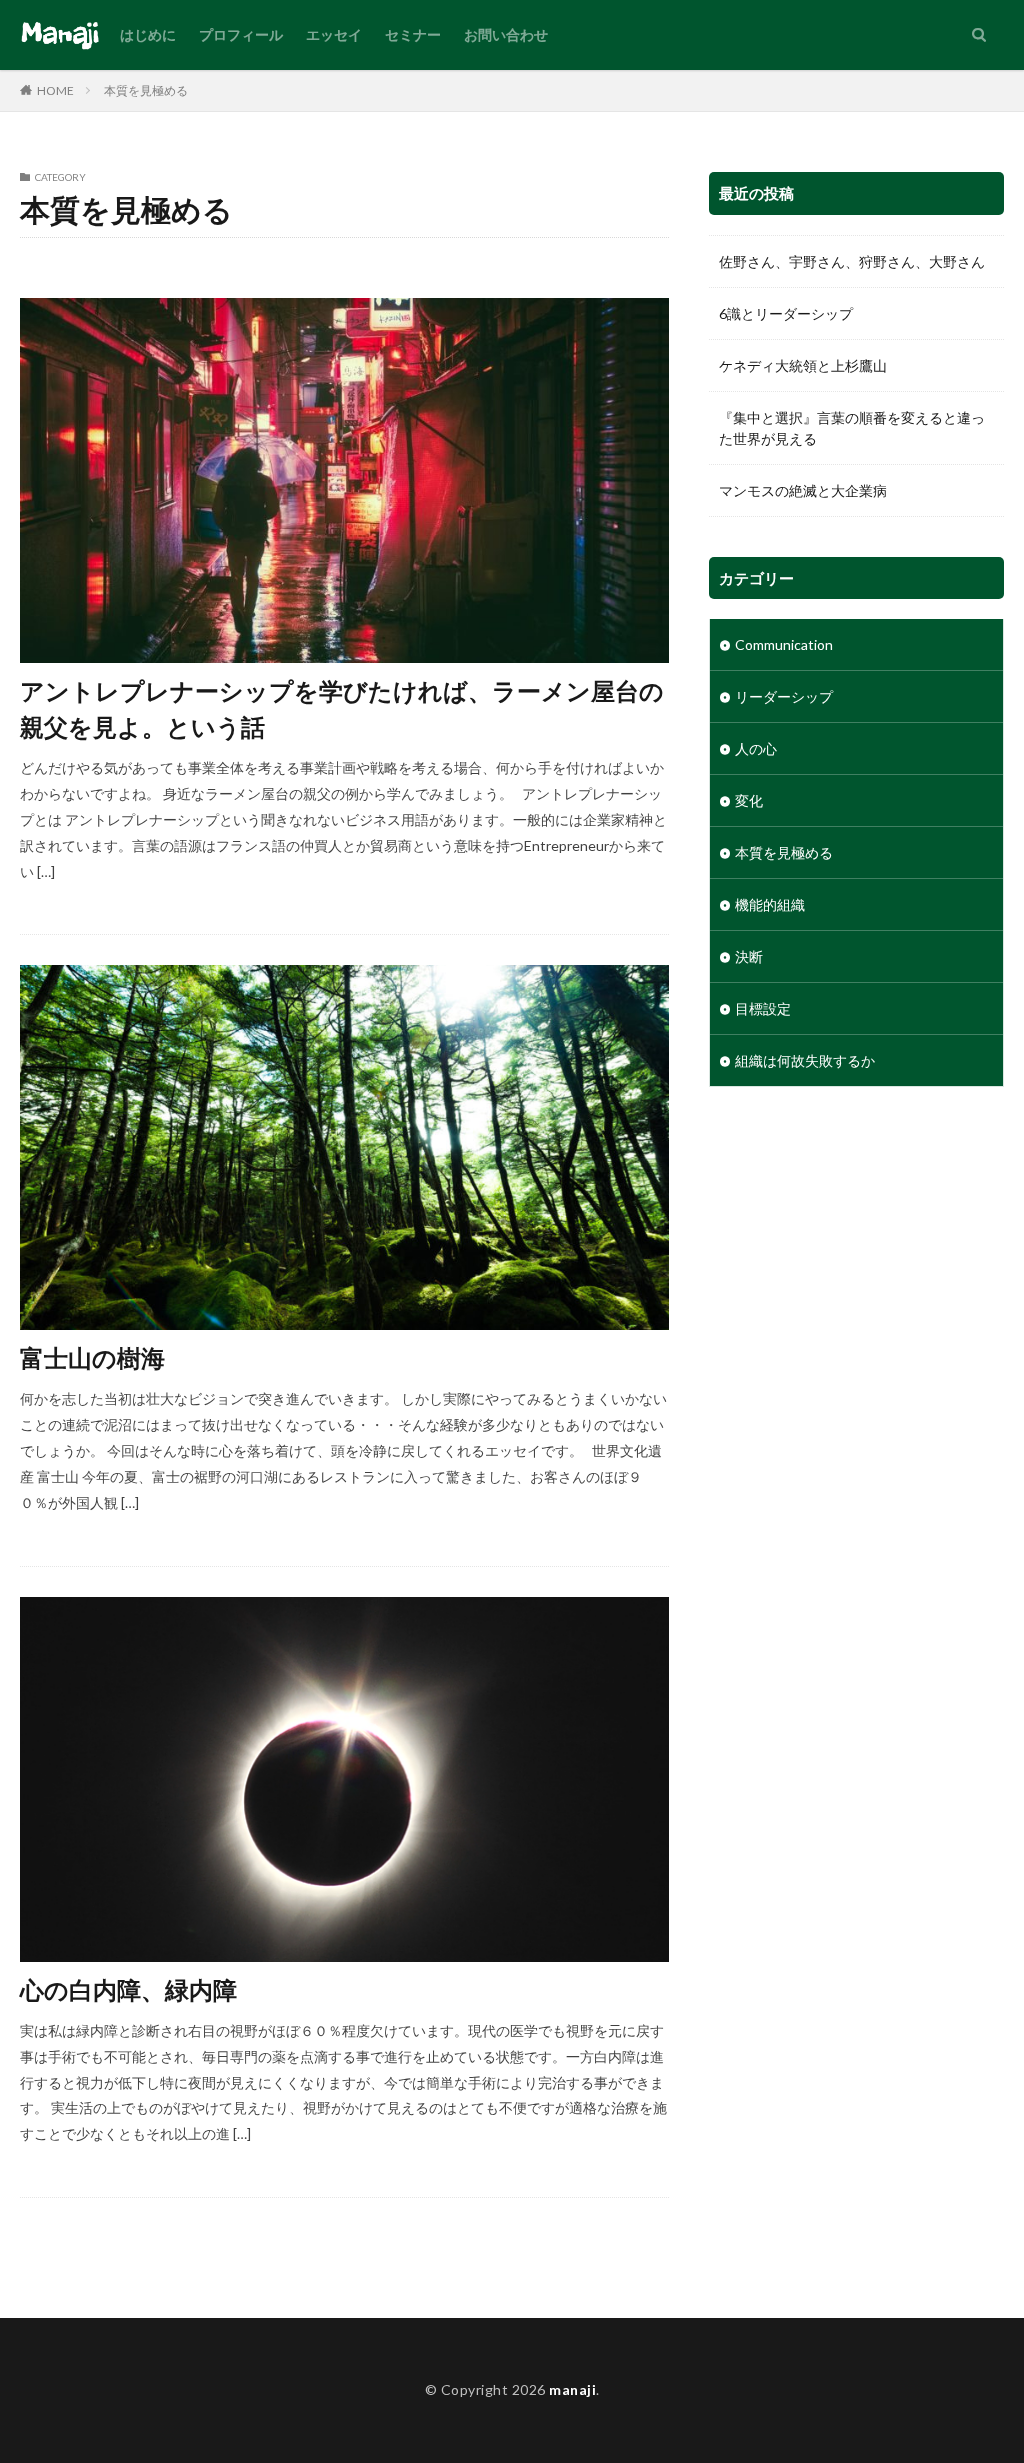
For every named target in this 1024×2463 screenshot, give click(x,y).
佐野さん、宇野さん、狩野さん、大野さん (852, 261)
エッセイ (334, 34)
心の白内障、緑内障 (128, 1989)
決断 (749, 956)
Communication (784, 644)
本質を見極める (146, 90)
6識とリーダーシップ (786, 313)
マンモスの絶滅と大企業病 (803, 490)
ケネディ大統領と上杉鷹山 (803, 365)
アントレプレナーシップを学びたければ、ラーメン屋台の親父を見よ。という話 (342, 708)
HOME (55, 90)
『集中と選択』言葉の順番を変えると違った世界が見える (852, 428)
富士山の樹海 (92, 1357)
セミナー (413, 34)
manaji (572, 2389)
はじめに (148, 34)
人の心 (756, 748)
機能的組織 (770, 904)
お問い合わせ (506, 34)
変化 (749, 800)
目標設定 (763, 1008)
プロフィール (241, 34)
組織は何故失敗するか (805, 1060)
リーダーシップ (784, 696)
